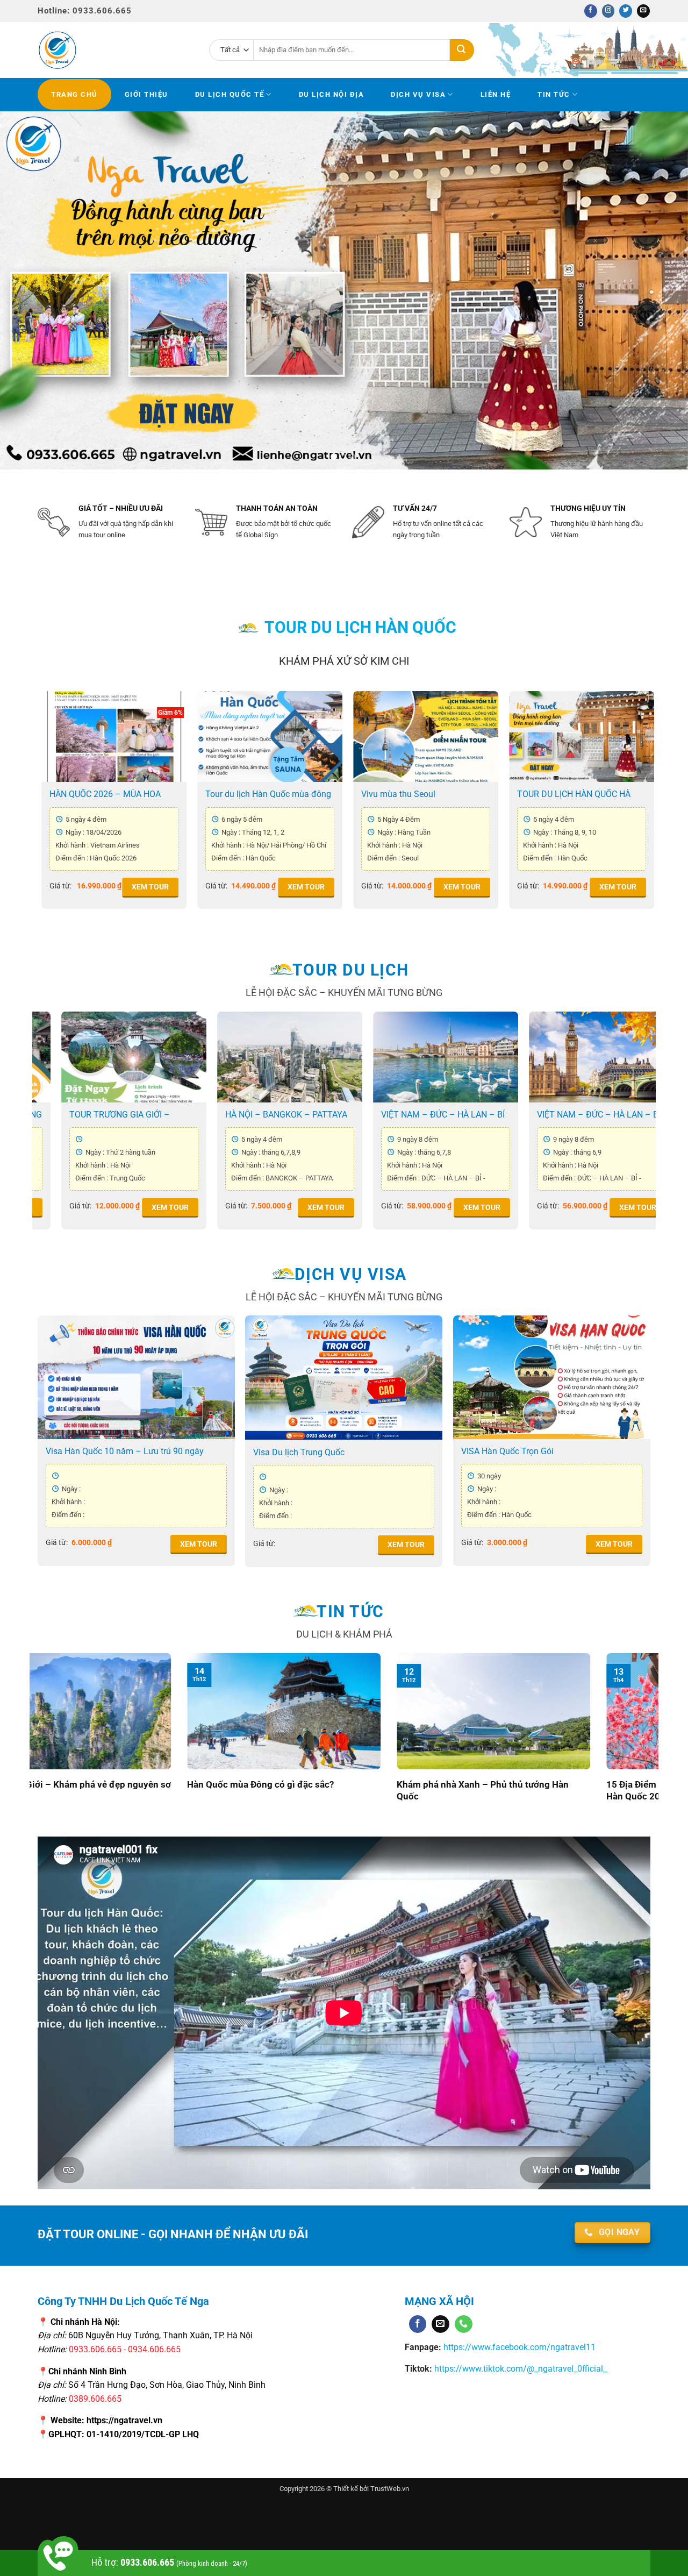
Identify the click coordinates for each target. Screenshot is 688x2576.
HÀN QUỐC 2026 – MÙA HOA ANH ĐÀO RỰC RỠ (66, 1115)
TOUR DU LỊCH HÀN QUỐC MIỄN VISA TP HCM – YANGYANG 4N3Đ (275, 794)
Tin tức (554, 94)
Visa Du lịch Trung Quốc (299, 1452)
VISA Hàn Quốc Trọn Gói (507, 1451)
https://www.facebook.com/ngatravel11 (518, 2347)
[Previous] (27, 290)
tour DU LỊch (351, 970)
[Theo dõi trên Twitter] (626, 11)
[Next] (661, 290)
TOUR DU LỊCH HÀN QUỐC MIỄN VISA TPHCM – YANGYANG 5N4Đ (433, 794)
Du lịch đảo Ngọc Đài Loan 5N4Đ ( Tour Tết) (385, 1115)
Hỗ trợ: (169, 2562)
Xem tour (158, 887)
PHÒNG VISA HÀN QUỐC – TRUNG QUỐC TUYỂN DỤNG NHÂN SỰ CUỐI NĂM (551, 1791)
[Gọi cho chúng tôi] (464, 2324)
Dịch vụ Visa (418, 94)
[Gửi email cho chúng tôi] (643, 11)
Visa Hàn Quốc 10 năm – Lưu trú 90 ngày (125, 1451)
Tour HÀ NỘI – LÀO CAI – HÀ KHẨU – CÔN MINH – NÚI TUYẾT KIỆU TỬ (229, 1115)
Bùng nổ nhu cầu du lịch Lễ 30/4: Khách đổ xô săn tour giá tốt (353, 1791)
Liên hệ (496, 94)
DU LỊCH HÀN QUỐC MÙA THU (583, 794)
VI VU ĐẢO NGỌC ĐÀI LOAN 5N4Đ (542, 1115)
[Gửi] (462, 50)
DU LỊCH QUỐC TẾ (230, 94)
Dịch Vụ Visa (351, 1274)
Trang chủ (74, 94)
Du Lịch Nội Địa (332, 94)
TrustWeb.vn (390, 2489)
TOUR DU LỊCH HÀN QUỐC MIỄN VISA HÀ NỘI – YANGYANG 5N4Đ (120, 794)
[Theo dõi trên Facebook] (591, 11)
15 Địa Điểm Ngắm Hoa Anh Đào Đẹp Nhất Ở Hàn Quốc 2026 (138, 1791)
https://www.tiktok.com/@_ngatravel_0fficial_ (521, 2369)
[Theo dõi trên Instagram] (608, 11)
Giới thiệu (146, 94)
